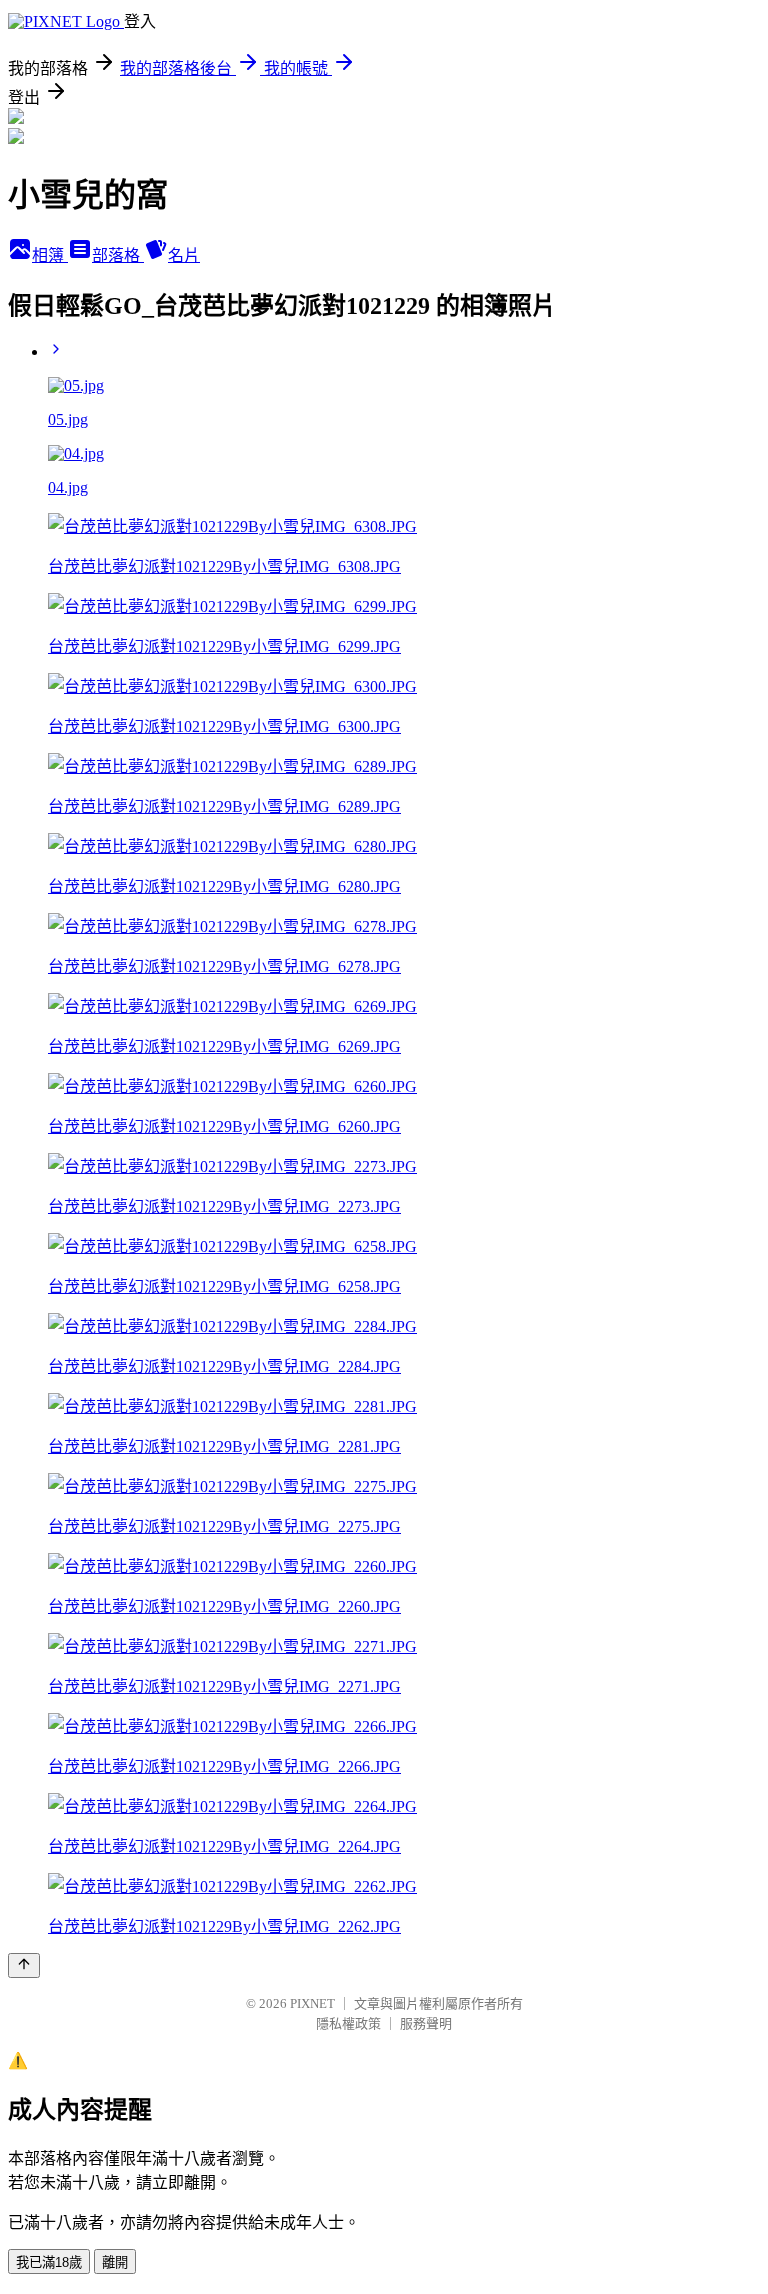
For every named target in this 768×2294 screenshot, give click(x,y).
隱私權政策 (348, 2023)
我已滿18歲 (49, 2262)
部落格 (118, 255)
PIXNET (312, 2003)
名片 (184, 255)
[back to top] (24, 1965)
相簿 (50, 255)
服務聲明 (426, 2023)
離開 (115, 2262)
